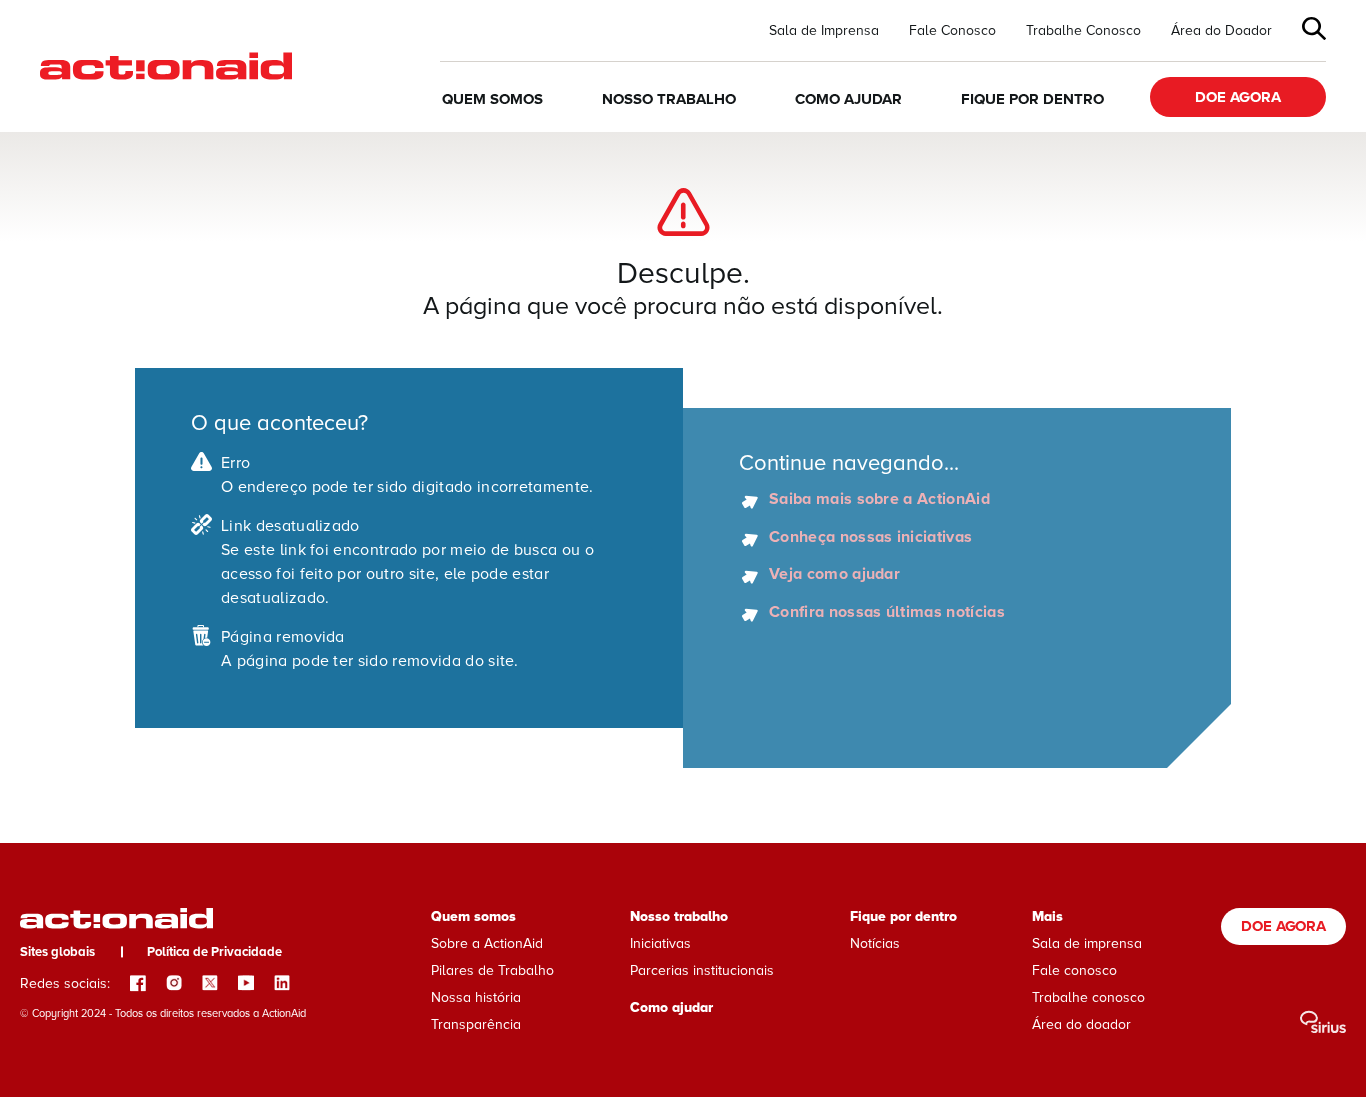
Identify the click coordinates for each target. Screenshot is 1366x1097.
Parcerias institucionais (702, 970)
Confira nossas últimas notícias (887, 613)
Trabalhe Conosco (1083, 31)
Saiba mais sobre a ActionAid (879, 500)
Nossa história (476, 997)
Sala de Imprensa (824, 31)
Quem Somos (492, 99)
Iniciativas (660, 943)
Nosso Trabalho (669, 99)
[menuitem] (824, 31)
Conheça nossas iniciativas (870, 538)
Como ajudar (848, 99)
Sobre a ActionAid (487, 943)
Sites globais (57, 952)
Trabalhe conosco (1088, 997)
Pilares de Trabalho (492, 970)
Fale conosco (1074, 970)
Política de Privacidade (214, 952)
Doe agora (1238, 97)
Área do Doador (1221, 31)
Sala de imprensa (1087, 943)
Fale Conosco (952, 31)
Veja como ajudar (834, 575)
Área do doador (1081, 1024)
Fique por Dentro (1032, 99)
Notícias (875, 943)
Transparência (476, 1024)
